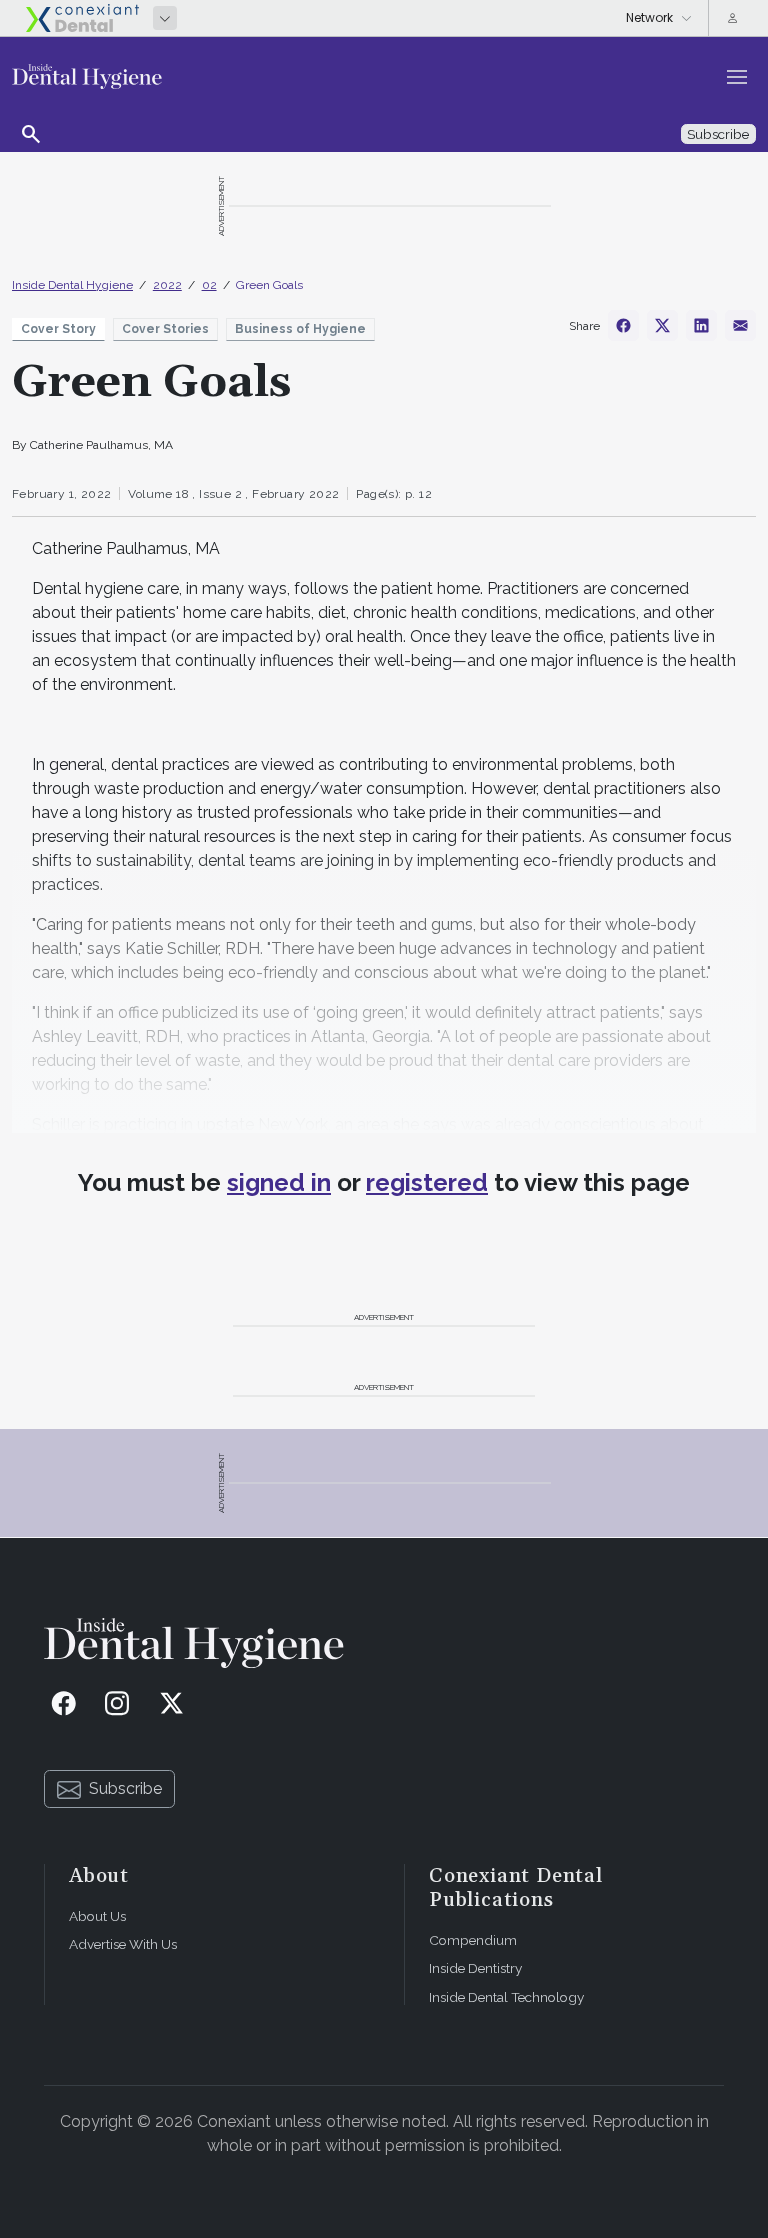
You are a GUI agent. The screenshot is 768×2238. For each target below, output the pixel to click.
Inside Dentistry (475, 1968)
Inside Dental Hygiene (72, 285)
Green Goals (269, 285)
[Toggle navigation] (737, 77)
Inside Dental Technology (506, 1997)
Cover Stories (165, 329)
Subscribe (125, 1788)
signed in (279, 1182)
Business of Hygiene (300, 329)
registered (427, 1182)
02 (209, 285)
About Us (97, 1916)
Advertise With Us (123, 1944)
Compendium (473, 1940)
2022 (167, 285)
